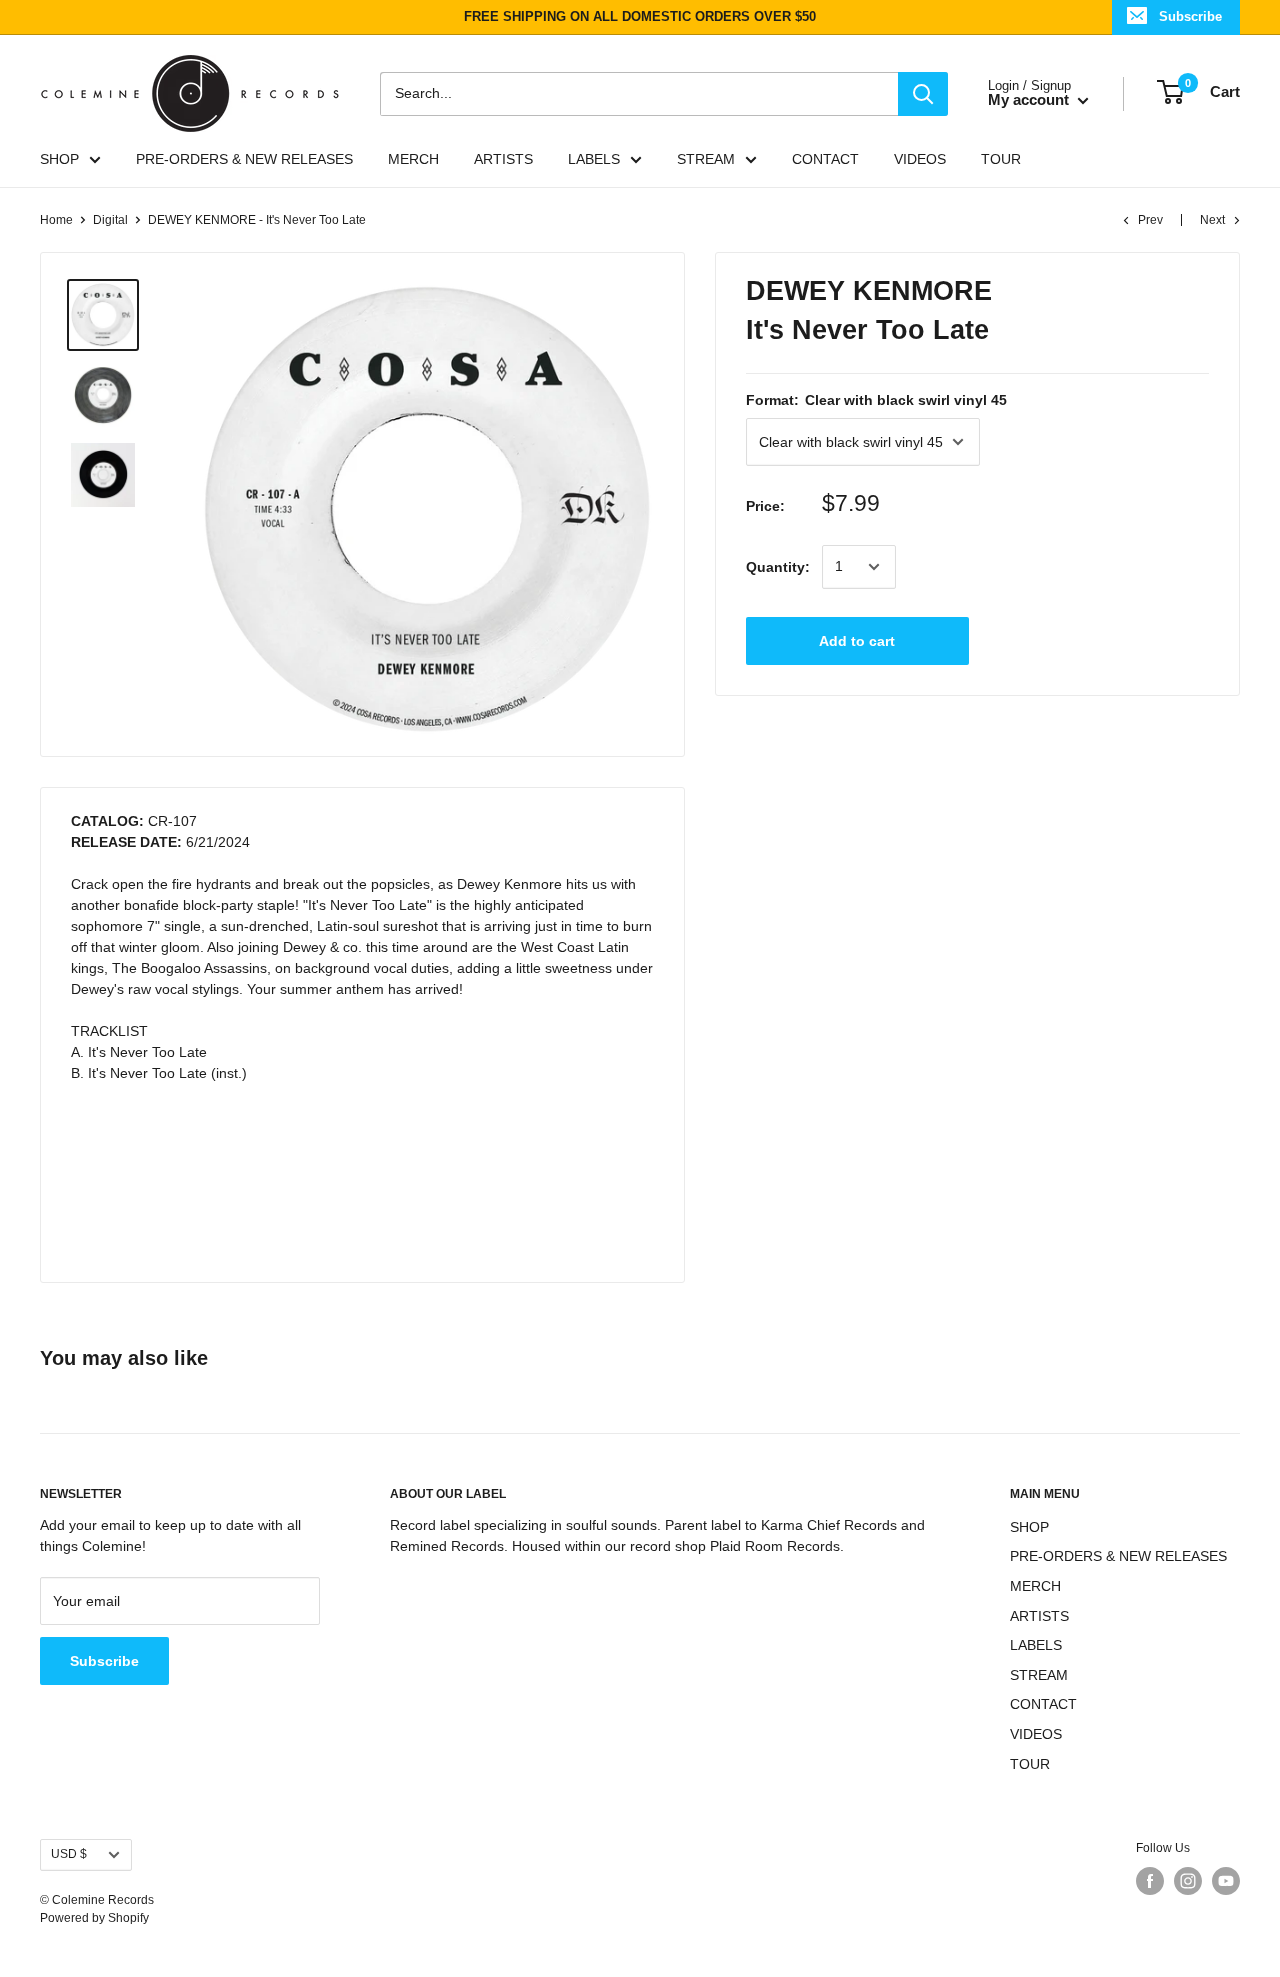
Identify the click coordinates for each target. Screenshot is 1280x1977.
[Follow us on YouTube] (1226, 1881)
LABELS (594, 159)
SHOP (59, 159)
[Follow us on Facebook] (1150, 1881)
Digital (110, 220)
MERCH (413, 159)
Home (56, 220)
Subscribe (1190, 16)
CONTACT (825, 159)
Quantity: (778, 566)
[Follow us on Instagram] (1188, 1881)
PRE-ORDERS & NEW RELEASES (244, 159)
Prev (1150, 220)
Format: (876, 400)
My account (1030, 99)
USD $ (69, 1854)
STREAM (706, 159)
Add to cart (857, 641)
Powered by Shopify (94, 1918)
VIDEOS (920, 159)
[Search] (923, 93)
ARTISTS (503, 159)
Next (1212, 220)
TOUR (1001, 159)
